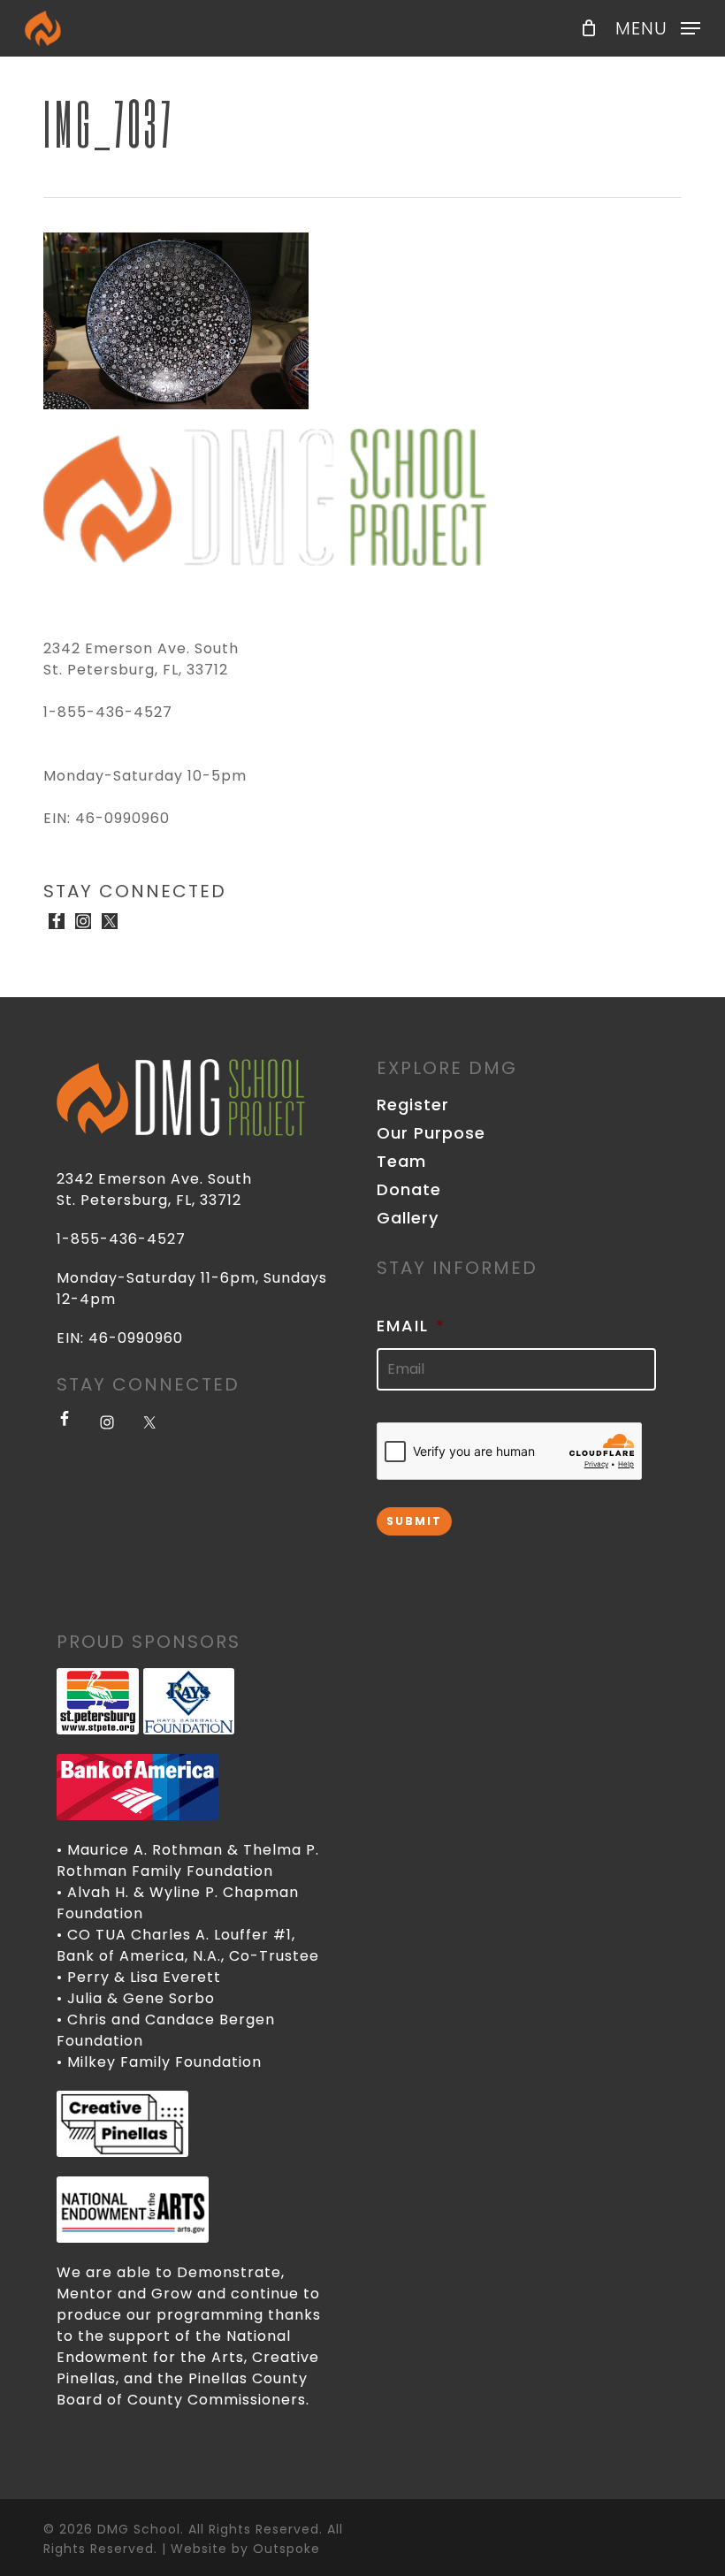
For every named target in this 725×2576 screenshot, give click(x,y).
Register (413, 1105)
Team (401, 1162)
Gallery (408, 1218)
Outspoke (286, 2549)
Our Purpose (431, 1133)
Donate (409, 1190)
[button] (658, 27)
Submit (414, 1521)
